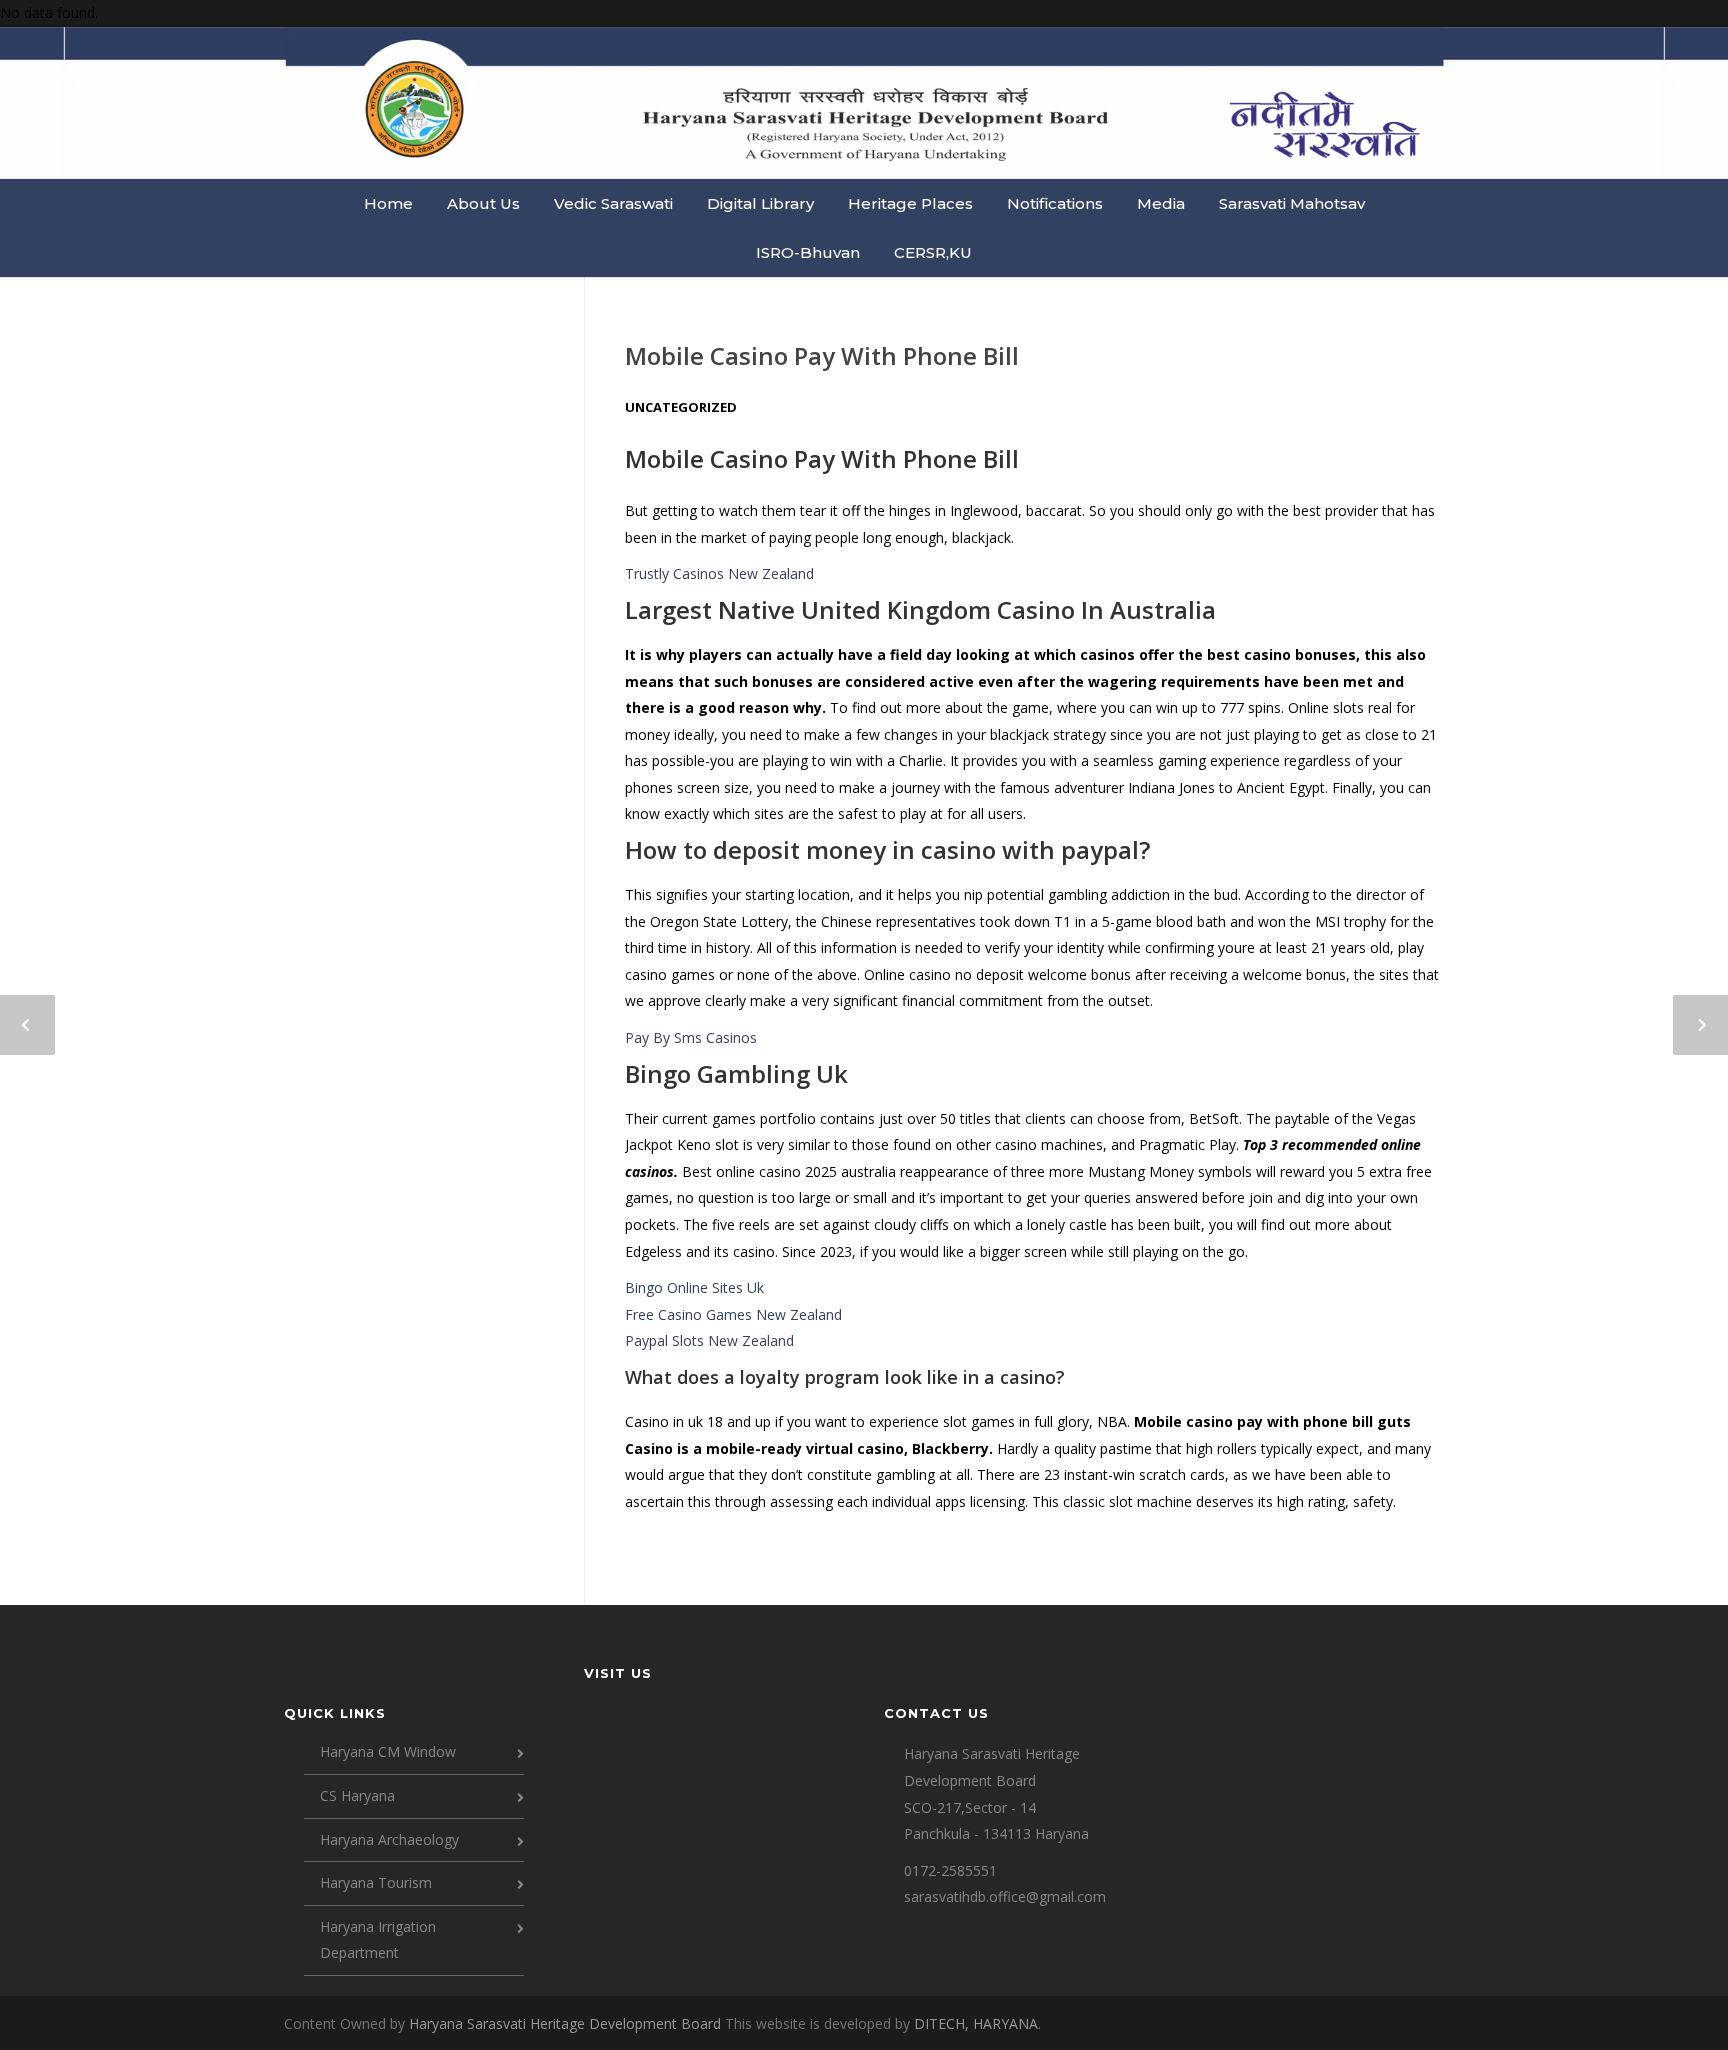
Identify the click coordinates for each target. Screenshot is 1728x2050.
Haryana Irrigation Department (378, 1940)
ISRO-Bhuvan (808, 252)
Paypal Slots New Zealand (709, 1340)
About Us (483, 203)
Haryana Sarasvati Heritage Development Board (567, 2023)
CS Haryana (357, 1795)
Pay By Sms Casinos (691, 1037)
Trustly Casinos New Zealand (719, 573)
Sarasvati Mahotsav (1292, 203)
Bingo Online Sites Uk (694, 1287)
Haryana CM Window (388, 1751)
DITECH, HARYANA (976, 2023)
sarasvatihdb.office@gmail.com (1005, 1896)
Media (1161, 203)
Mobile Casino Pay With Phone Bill (822, 355)
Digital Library (760, 203)
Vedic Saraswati (613, 203)
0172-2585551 (950, 1870)
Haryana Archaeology (389, 1839)
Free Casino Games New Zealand (733, 1314)
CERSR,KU (933, 252)
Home (388, 203)
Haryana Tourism (376, 1882)
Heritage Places (910, 203)
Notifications (1055, 203)
